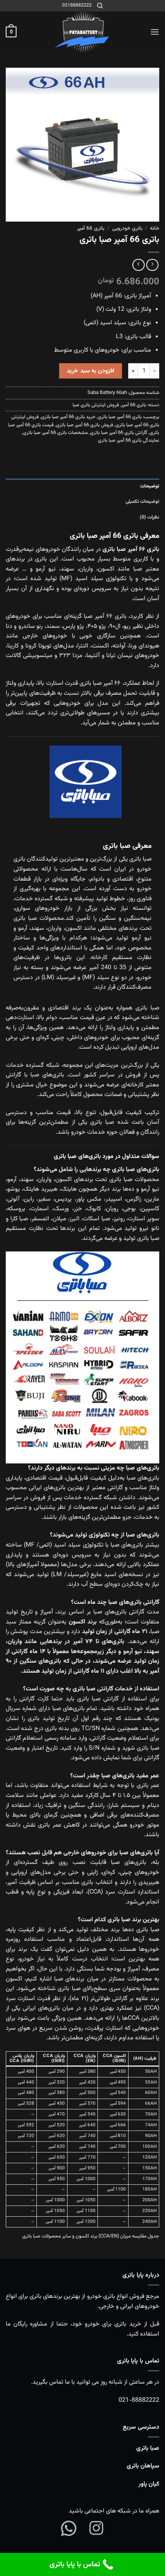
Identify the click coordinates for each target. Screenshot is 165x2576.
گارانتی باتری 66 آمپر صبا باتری (119, 433)
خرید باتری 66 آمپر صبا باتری (68, 417)
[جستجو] (100, 6)
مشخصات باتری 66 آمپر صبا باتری (55, 433)
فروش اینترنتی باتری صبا (96, 405)
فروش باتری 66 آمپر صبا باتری (85, 425)
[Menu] (155, 32)
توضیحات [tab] (150, 486)
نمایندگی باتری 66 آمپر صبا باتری (129, 440)
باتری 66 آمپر (91, 228)
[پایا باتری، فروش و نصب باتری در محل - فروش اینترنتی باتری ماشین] (82, 32)
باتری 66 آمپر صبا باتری (120, 417)
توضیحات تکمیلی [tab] (142, 502)
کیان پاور (149, 2484)
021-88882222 (139, 2400)
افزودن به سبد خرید (91, 371)
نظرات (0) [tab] (149, 517)
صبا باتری (148, 2448)
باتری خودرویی (127, 228)
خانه (155, 228)
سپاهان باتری (143, 2466)
